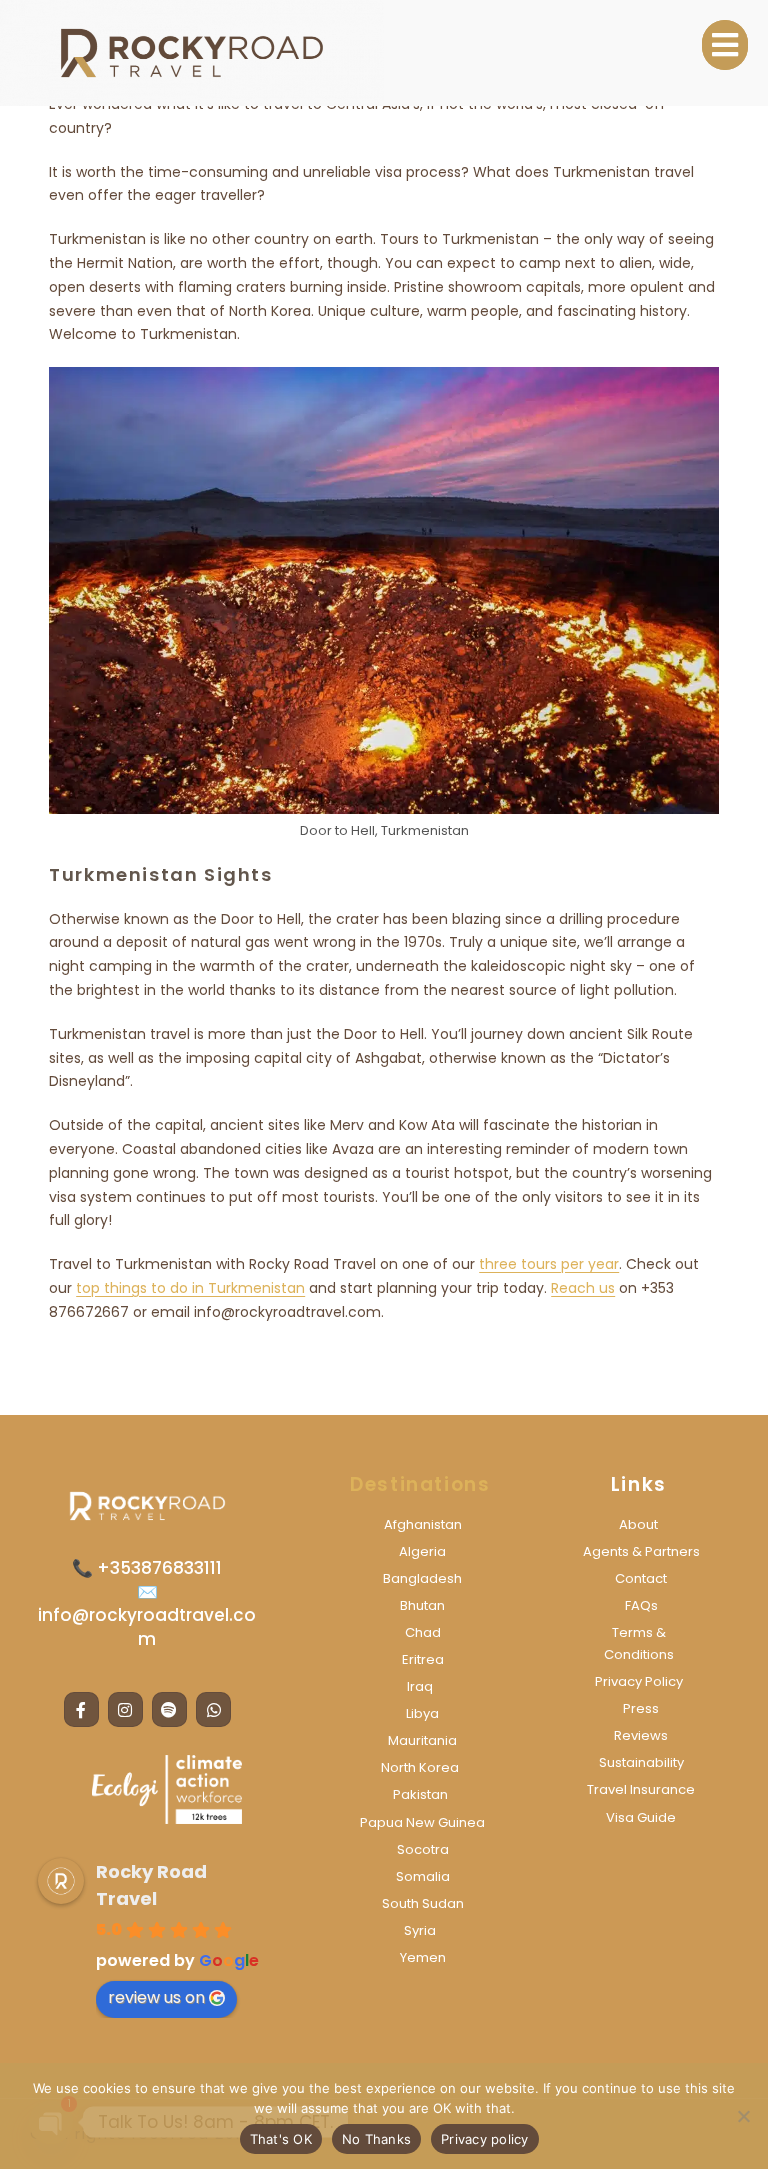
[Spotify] (169, 1709)
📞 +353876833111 (147, 1568)
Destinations (420, 1484)
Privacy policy (485, 2139)
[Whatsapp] (213, 1709)
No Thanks (376, 2139)
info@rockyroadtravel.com (147, 1627)
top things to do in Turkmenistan (190, 1288)
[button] (725, 45)
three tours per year (549, 1264)
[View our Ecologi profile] (167, 1789)
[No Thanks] (743, 2116)
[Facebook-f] (81, 1709)
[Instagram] (125, 1709)
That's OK (281, 2139)
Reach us (583, 1288)
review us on (156, 1997)
